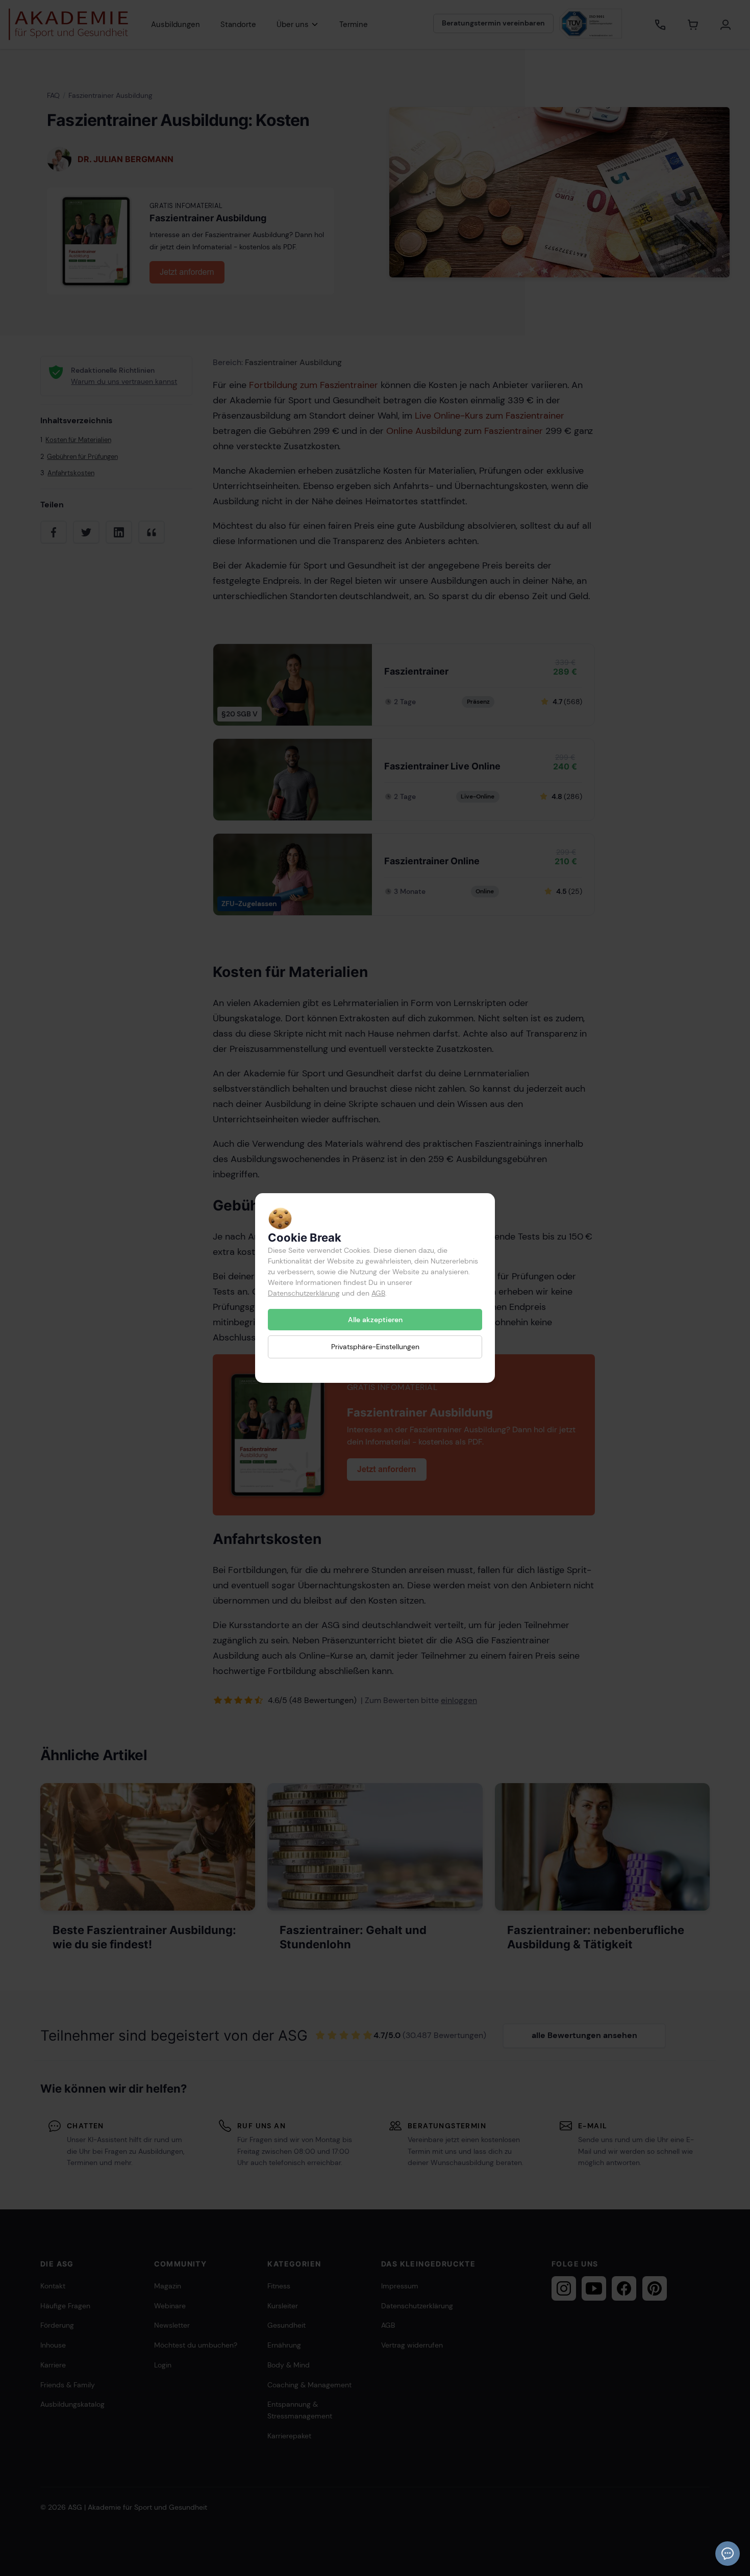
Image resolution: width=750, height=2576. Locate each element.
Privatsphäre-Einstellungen (375, 1347)
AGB (378, 1293)
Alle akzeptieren (375, 1320)
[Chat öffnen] (728, 2554)
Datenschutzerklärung (304, 1293)
